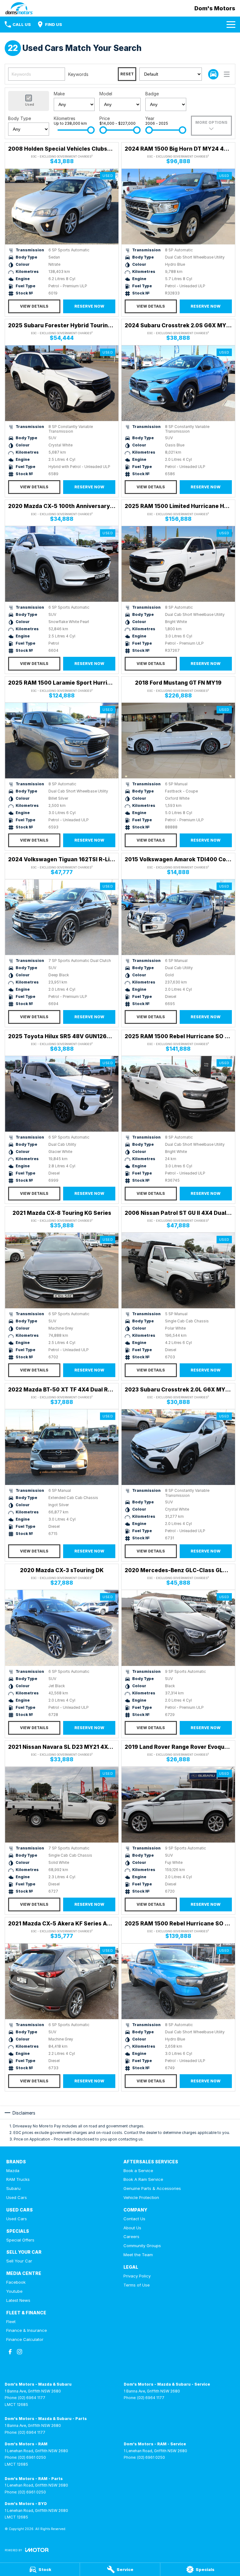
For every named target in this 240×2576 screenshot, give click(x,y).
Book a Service (138, 2171)
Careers (131, 2236)
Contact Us (134, 2219)
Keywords (78, 74)
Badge (152, 94)
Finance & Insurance (27, 2330)
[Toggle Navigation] (231, 24)
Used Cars (17, 2197)
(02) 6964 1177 (32, 2398)
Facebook (16, 2282)
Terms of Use (137, 2285)
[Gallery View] (213, 74)
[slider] (91, 130)
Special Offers (20, 2240)
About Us (132, 2228)
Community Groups (142, 2246)
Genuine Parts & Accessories (152, 2188)
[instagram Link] (20, 2352)
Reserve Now (89, 306)
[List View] (227, 74)
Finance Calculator (25, 2339)
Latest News (18, 2300)
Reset (127, 74)
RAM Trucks (18, 2179)
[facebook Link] (10, 2352)
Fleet (11, 2322)
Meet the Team (138, 2255)
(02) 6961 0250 (32, 2457)
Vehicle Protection (141, 2197)
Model (106, 94)
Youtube (14, 2291)
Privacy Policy (137, 2276)
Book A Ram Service (143, 2179)
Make (59, 94)
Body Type (20, 118)
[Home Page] (19, 8)
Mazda (13, 2171)
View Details (34, 306)
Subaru (13, 2188)
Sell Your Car (19, 2261)
